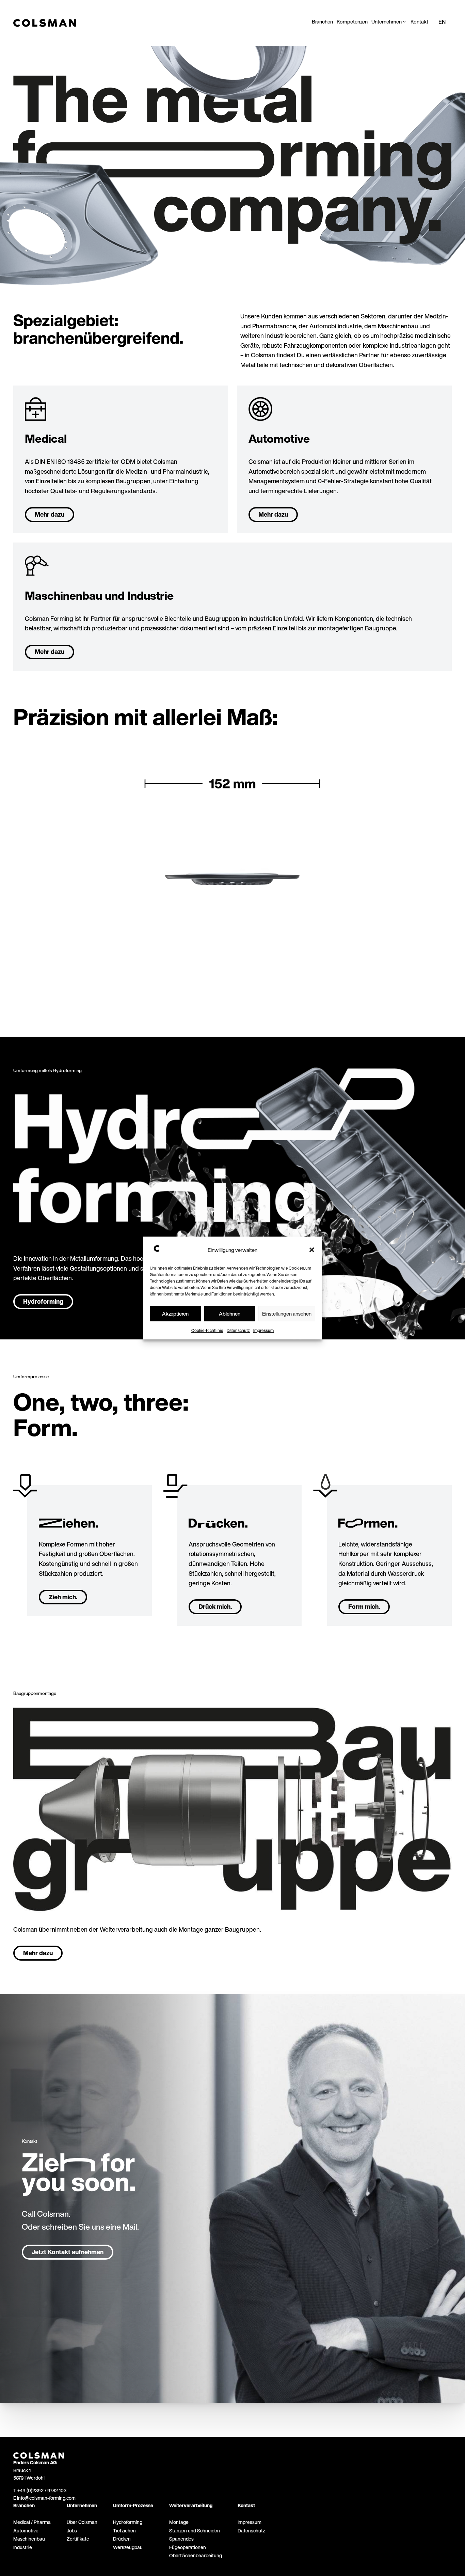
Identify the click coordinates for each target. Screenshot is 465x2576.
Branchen (24, 2505)
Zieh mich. (63, 1597)
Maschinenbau (29, 2539)
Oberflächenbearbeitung (196, 2555)
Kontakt (246, 2505)
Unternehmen (82, 2505)
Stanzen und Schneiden (195, 2531)
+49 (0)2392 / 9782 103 (42, 2490)
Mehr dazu (50, 514)
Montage (179, 2522)
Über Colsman (82, 2522)
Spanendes (181, 2539)
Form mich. (364, 1606)
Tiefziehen (124, 2531)
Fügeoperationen (188, 2547)
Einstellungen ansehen (287, 1314)
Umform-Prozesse (133, 2505)
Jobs (72, 2531)
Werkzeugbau (128, 2547)
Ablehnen (230, 1314)
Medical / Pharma (32, 2522)
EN (442, 22)
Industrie (23, 2547)
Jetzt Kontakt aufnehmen (68, 2252)
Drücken (122, 2539)
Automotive (26, 2531)
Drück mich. (215, 1606)
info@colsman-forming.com (46, 2498)
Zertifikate (78, 2539)
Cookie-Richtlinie (207, 1330)
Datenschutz (238, 1330)
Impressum (263, 1330)
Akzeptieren (175, 1314)
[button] (312, 1250)
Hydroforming (43, 1301)
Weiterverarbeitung (191, 2505)
